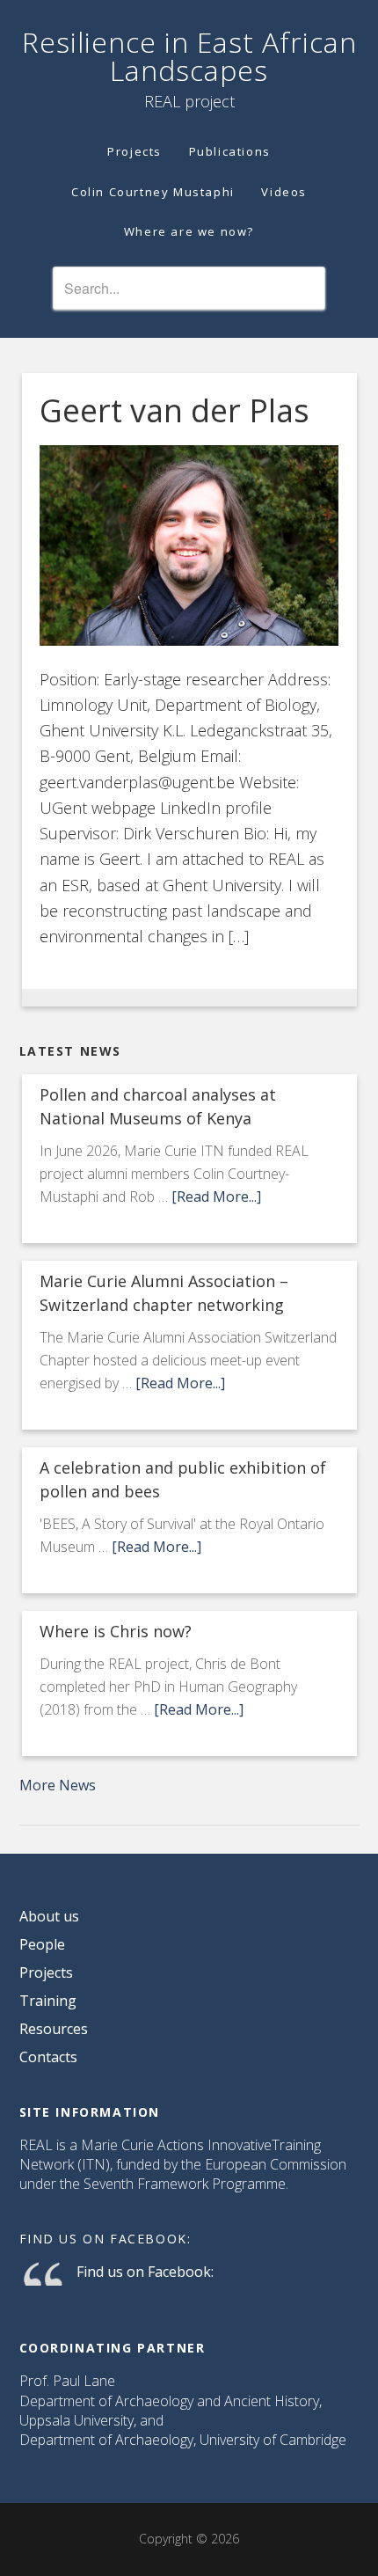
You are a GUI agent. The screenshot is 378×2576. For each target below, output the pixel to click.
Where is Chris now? (116, 1631)
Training (48, 2001)
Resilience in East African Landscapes (189, 56)
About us (49, 1916)
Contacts (48, 2057)
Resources (54, 2029)
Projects (46, 1972)
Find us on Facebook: (105, 2239)
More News (58, 1785)
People (42, 1944)
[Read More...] (216, 1197)
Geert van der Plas (174, 410)
